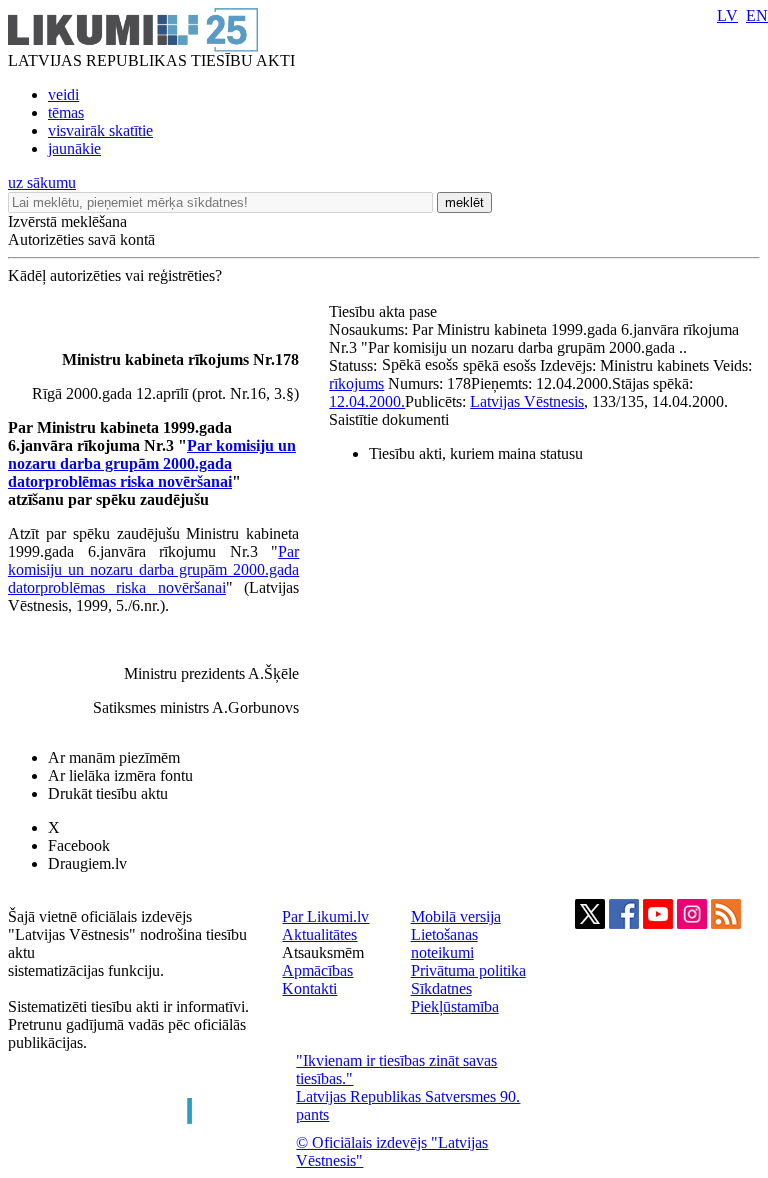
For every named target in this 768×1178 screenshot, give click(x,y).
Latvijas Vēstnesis (527, 401)
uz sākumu (42, 182)
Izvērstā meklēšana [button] (67, 221)
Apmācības (317, 970)
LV (727, 15)
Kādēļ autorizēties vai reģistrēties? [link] (115, 275)
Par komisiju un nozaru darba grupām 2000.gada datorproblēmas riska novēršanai (152, 463)
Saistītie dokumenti (389, 419)
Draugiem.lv (87, 863)
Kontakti (309, 988)
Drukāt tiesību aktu (108, 793)
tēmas (66, 112)
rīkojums (356, 383)
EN (757, 15)
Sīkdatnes (441, 988)
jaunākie (74, 148)
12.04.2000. (367, 401)
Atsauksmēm (323, 952)
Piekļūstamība (455, 1006)
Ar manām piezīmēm (114, 757)
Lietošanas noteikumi (444, 943)
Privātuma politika (468, 970)
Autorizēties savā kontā (81, 239)
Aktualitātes (319, 934)
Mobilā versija (456, 916)
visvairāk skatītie (100, 130)
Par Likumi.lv (325, 916)
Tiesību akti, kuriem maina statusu (476, 453)
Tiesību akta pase (385, 311)
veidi (63, 94)
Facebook (79, 845)
